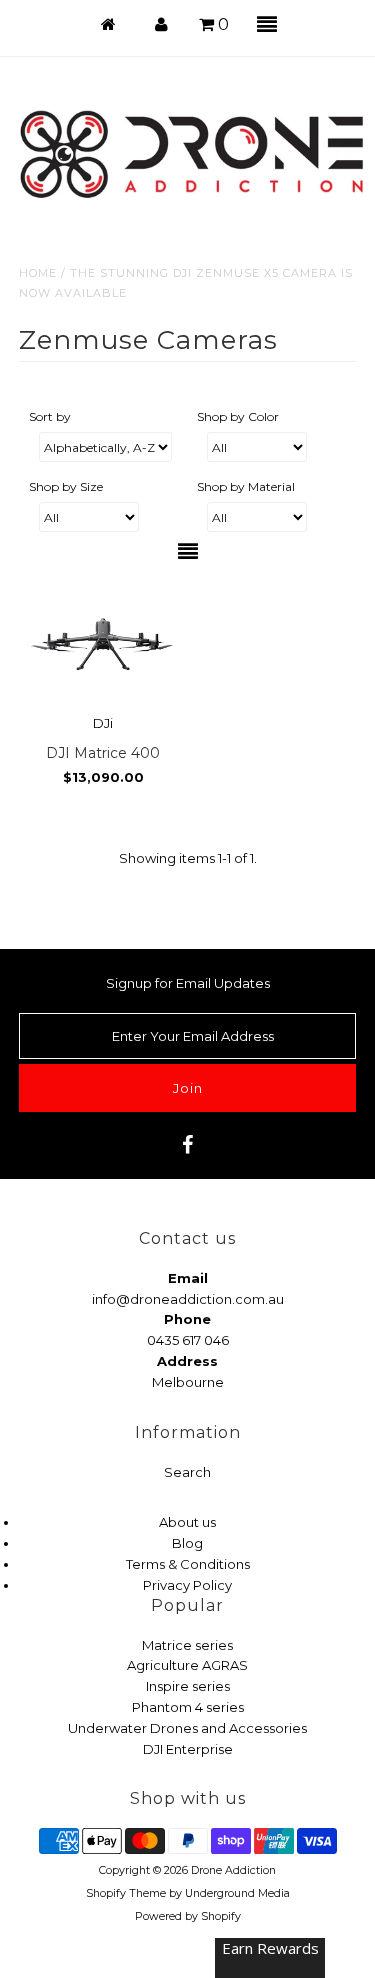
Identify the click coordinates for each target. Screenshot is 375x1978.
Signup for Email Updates (188, 983)
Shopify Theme (126, 1893)
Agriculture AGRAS (187, 1665)
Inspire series (188, 1686)
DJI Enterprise (188, 1749)
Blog (187, 1543)
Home (38, 273)
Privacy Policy (187, 1585)
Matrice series (187, 1645)
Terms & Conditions (188, 1564)
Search (187, 1472)
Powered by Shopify (188, 1916)
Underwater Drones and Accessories (187, 1728)
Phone (187, 1319)
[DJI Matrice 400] (103, 642)
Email (188, 1278)
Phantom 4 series (188, 1707)
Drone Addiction (233, 1870)
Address (187, 1361)
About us (187, 1522)
